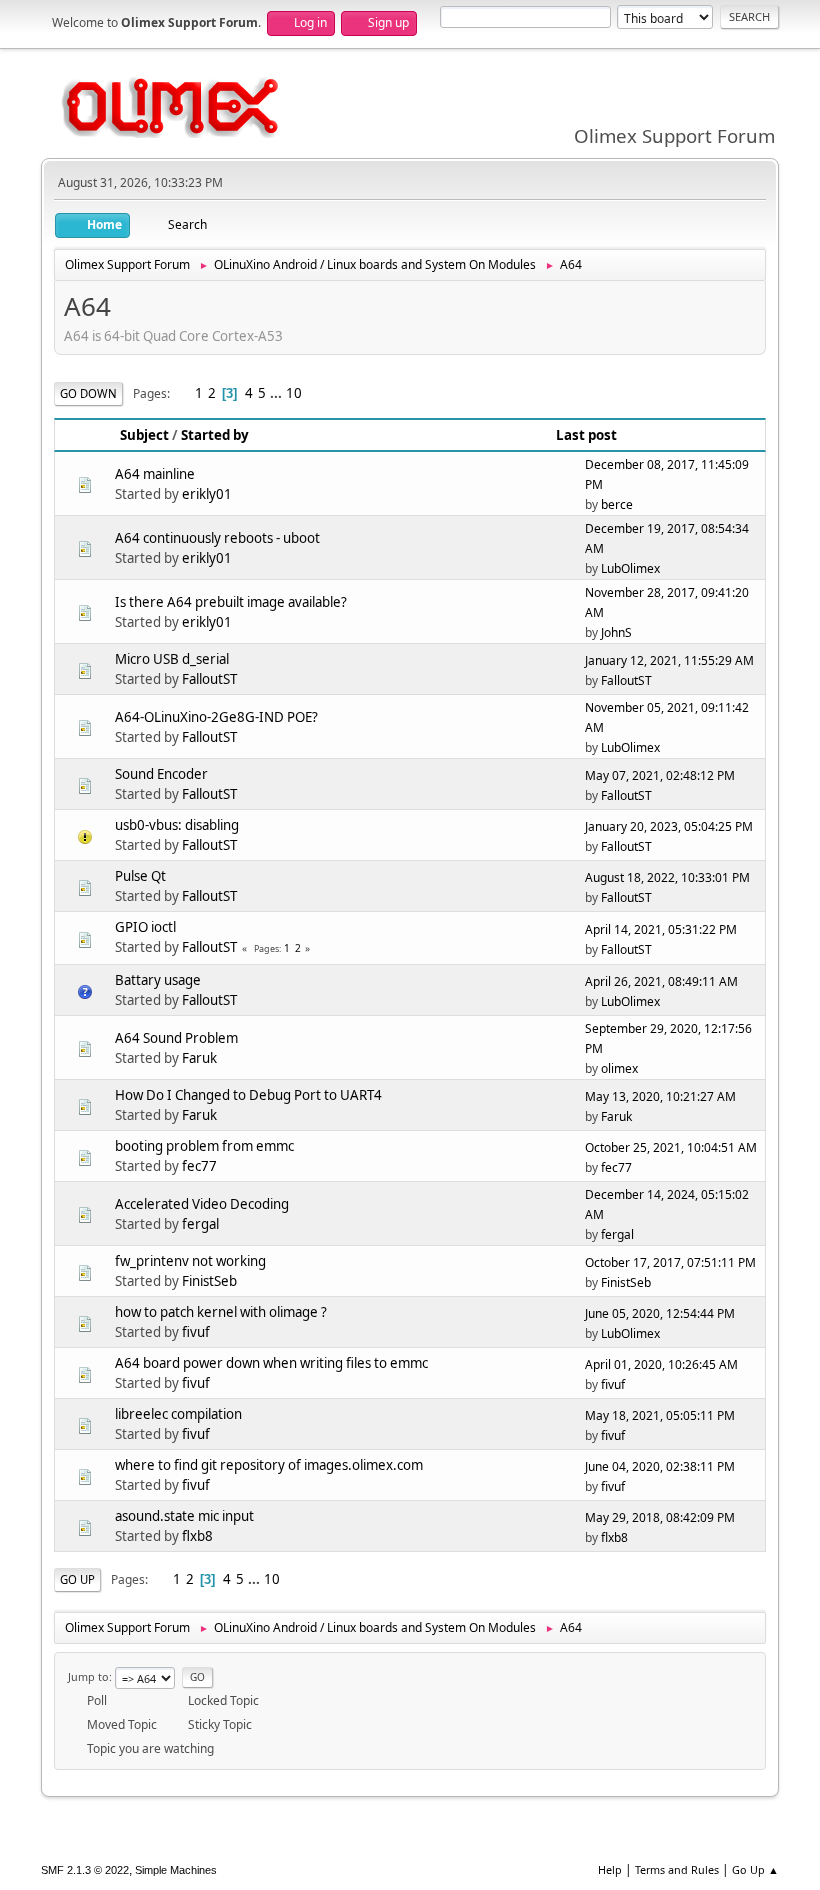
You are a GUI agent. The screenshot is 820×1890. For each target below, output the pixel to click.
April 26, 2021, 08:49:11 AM (661, 981)
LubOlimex (630, 568)
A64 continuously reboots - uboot (217, 538)
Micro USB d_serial (172, 659)
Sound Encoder (161, 774)
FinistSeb (209, 1281)
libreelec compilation (178, 1414)
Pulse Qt (140, 876)
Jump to (88, 1676)
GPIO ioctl (145, 927)
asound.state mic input (184, 1516)
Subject (144, 435)
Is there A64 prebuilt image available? (231, 602)
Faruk (199, 1058)
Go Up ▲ (755, 1869)
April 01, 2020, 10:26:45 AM (661, 1364)
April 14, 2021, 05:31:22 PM (661, 929)
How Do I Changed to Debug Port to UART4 (248, 1095)
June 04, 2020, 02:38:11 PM (660, 1466)
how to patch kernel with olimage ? (221, 1312)
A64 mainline (155, 474)
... (277, 393)
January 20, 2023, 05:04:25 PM (669, 826)
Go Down (88, 393)
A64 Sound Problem (176, 1038)
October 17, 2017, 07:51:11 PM (670, 1262)
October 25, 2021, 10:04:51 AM (671, 1147)
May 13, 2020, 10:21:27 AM (660, 1096)
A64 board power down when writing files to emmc (271, 1363)
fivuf (196, 1332)
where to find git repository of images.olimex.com (269, 1465)
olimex (619, 1068)
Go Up (77, 1579)
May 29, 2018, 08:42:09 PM (660, 1517)
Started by (215, 435)
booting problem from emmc (204, 1146)
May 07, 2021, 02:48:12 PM (660, 775)
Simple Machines (176, 1870)
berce (617, 504)
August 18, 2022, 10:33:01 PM (667, 877)
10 (294, 393)
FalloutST (209, 679)
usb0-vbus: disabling (177, 825)
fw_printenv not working (190, 1261)
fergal (200, 1224)
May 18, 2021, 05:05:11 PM (660, 1415)
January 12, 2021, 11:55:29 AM (669, 660)
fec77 (199, 1166)
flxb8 (197, 1536)
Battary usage (158, 980)
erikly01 (207, 494)
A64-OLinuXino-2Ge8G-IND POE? (216, 717)
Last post (586, 435)
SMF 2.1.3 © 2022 (85, 1870)
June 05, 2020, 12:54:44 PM (660, 1313)
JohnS (616, 632)
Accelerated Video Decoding (202, 1204)
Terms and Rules (677, 1869)
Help (610, 1869)
